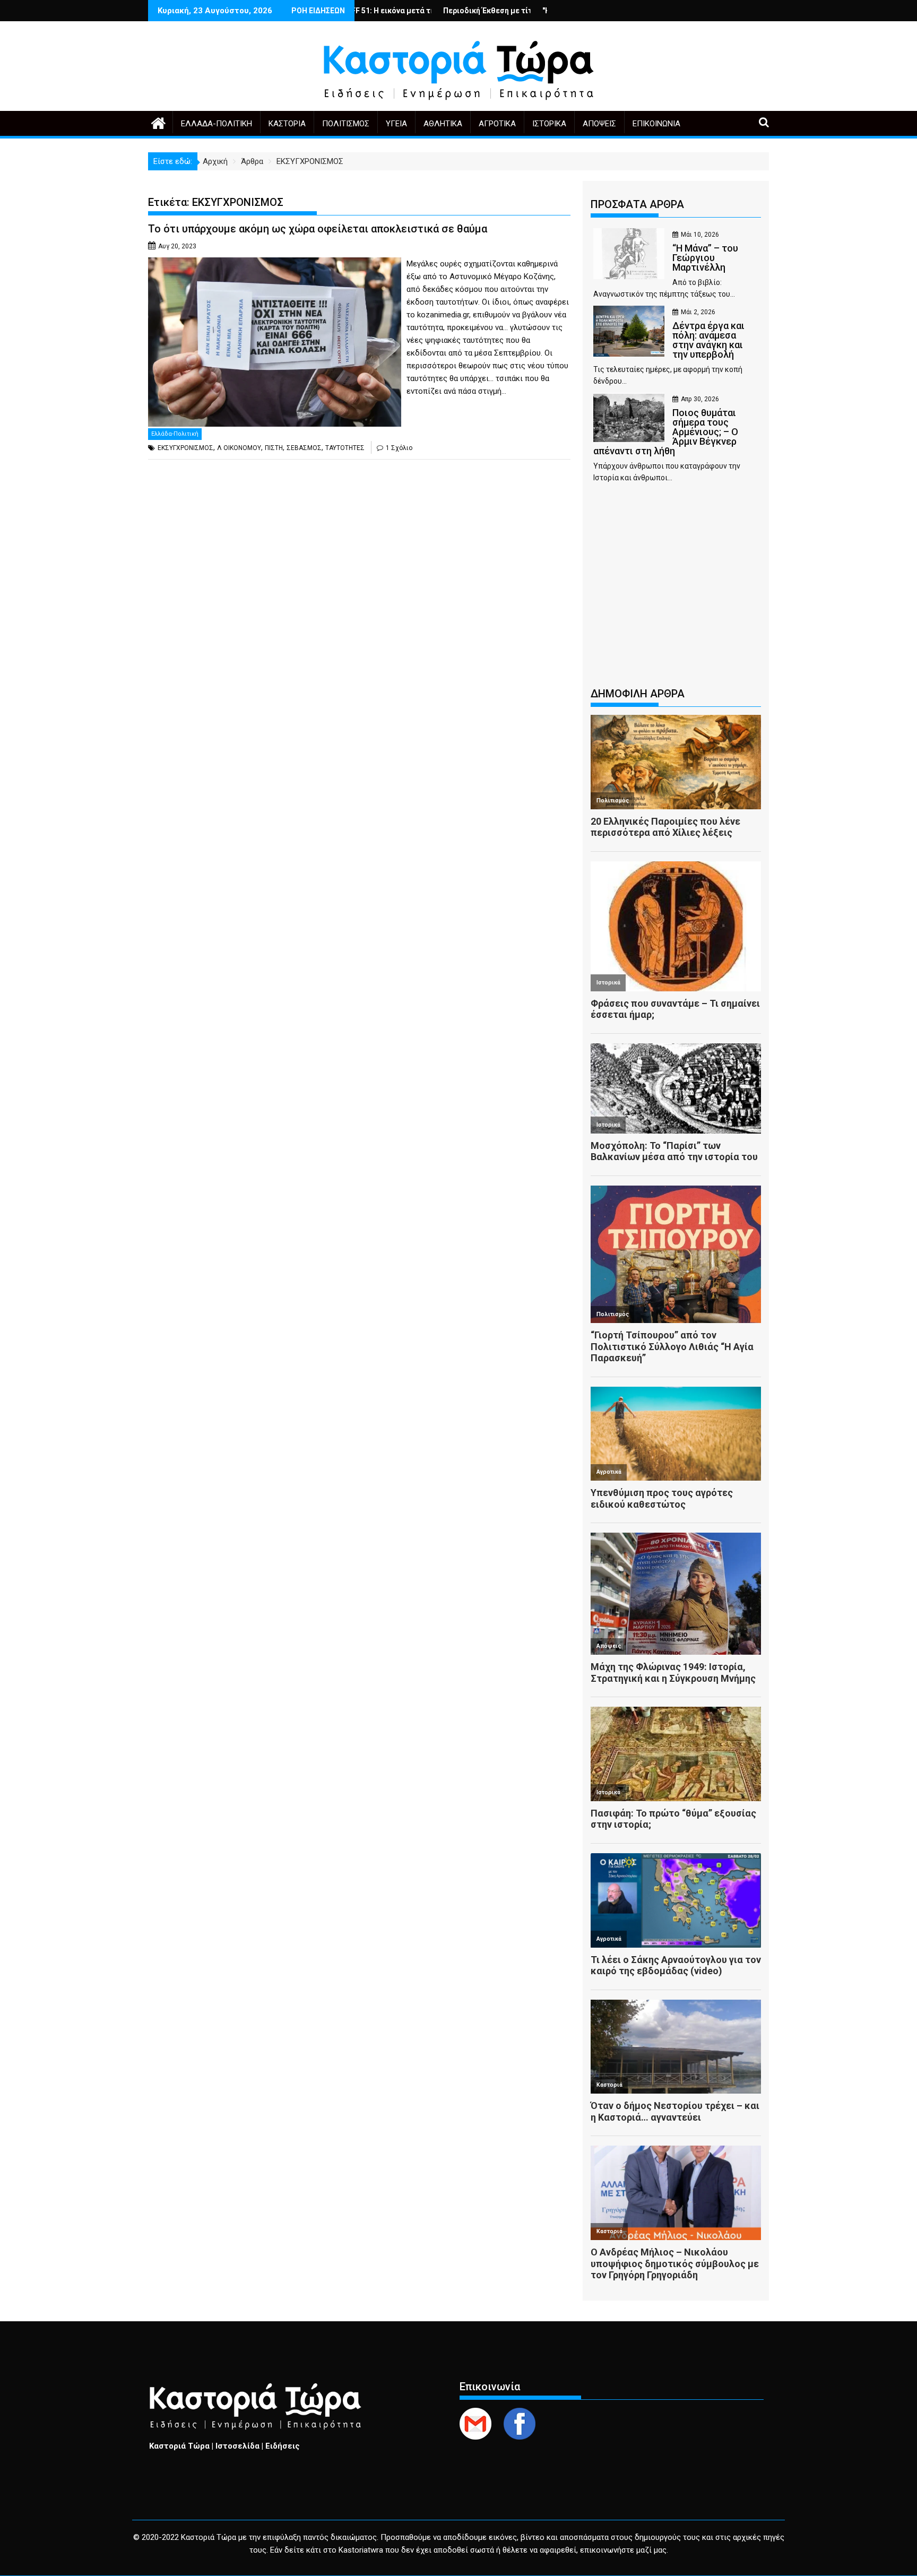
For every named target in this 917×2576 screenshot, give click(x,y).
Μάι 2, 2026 (698, 312)
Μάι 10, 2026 (700, 235)
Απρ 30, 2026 (700, 399)
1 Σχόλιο (399, 448)
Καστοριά (287, 124)
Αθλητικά (443, 124)
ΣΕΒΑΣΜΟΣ (304, 448)
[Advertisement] (676, 590)
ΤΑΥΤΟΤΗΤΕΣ (345, 448)
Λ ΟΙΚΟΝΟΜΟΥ (239, 448)
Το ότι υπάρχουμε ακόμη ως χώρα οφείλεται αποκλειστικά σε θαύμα (318, 229)
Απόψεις (599, 124)
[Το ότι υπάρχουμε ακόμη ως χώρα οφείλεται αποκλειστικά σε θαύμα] (275, 264)
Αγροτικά (497, 124)
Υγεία (396, 124)
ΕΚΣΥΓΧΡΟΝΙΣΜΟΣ (185, 448)
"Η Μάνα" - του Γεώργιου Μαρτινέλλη (511, 11)
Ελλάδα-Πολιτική (217, 124)
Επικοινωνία (656, 124)
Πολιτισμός (346, 124)
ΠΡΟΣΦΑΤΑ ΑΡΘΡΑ (637, 204)
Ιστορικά (549, 124)
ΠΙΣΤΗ (274, 448)
